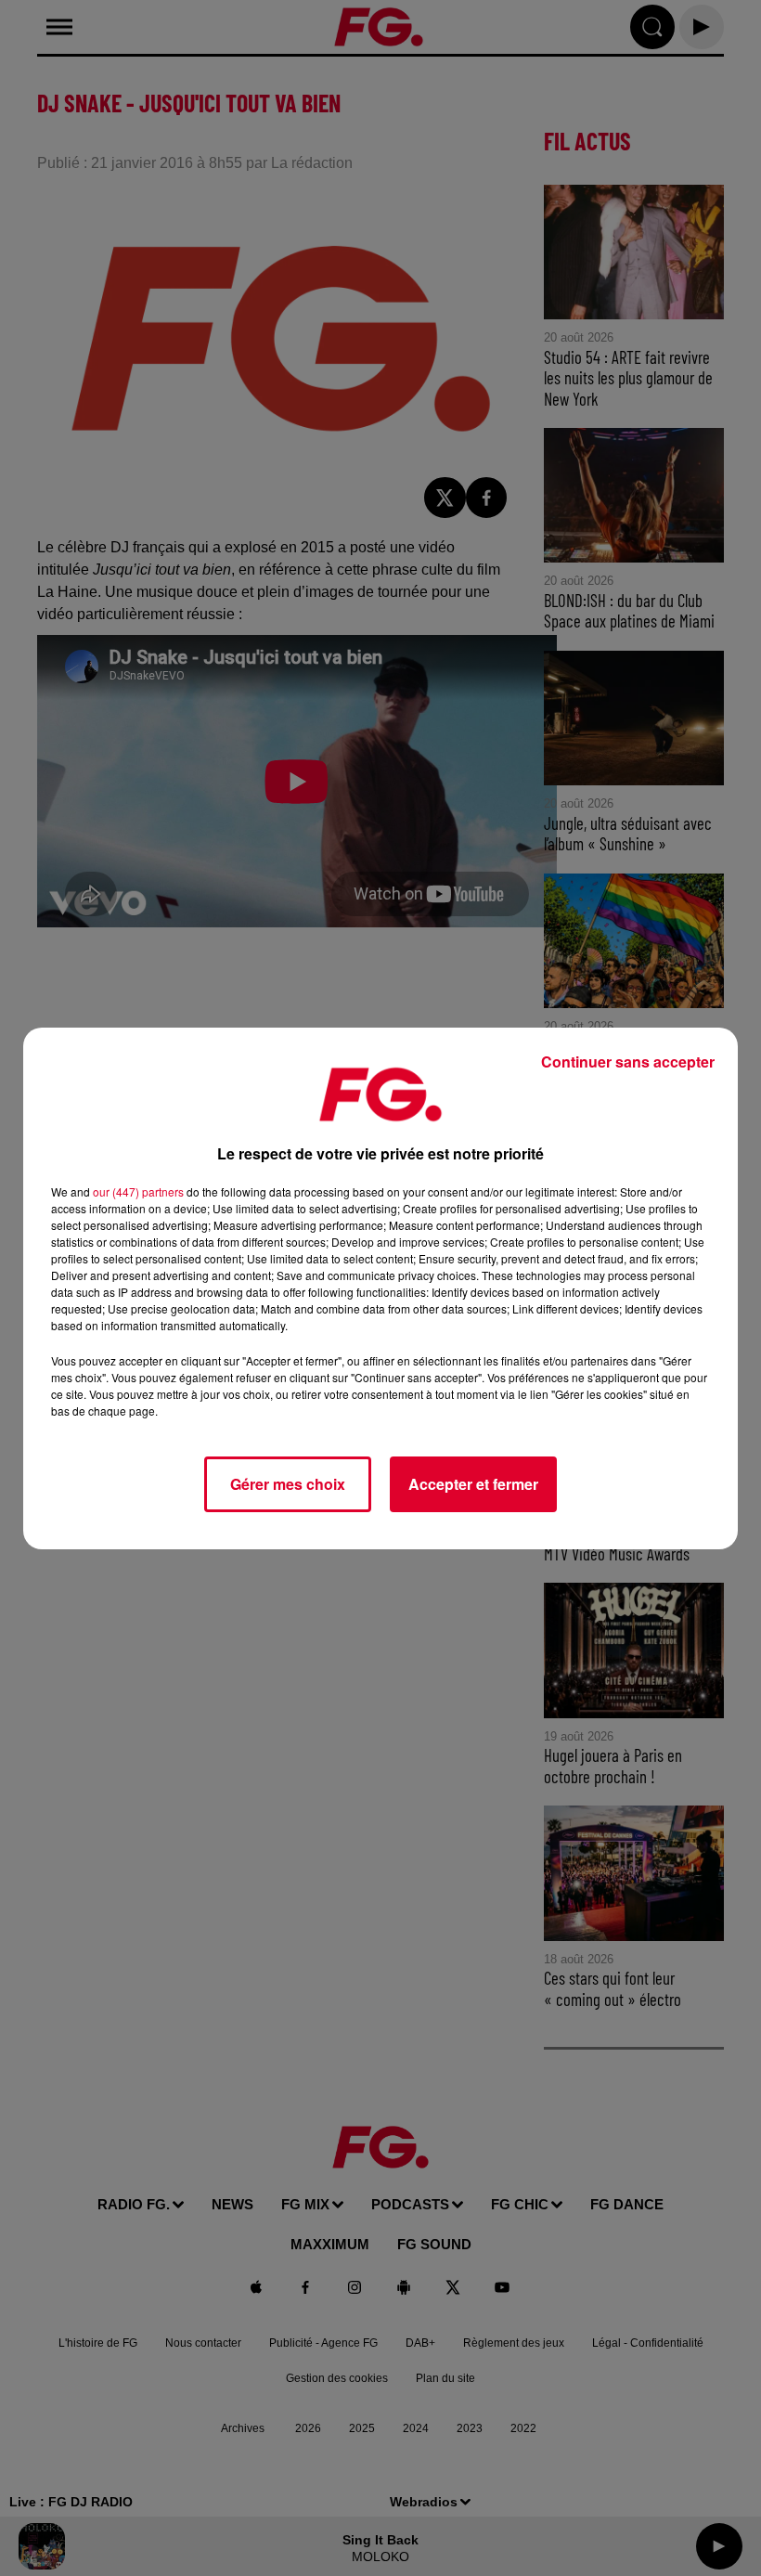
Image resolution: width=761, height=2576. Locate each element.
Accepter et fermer (473, 1484)
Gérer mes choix (288, 1484)
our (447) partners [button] (138, 1191)
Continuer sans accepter (628, 1061)
